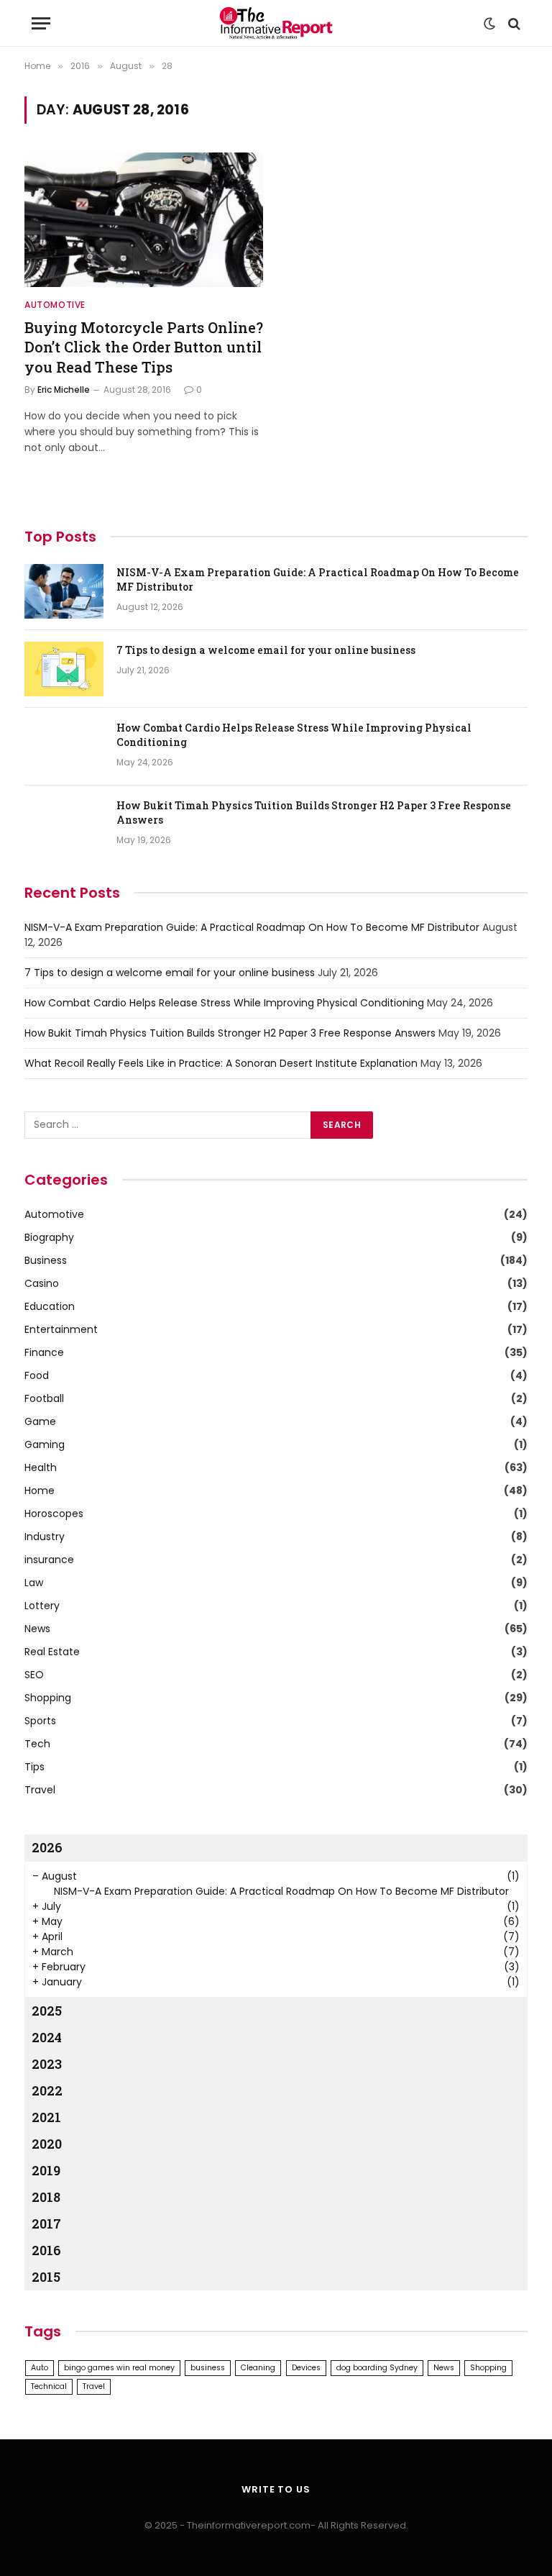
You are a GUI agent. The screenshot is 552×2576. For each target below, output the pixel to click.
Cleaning (258, 2368)
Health (41, 1467)
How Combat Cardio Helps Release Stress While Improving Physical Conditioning (294, 735)
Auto (40, 2368)
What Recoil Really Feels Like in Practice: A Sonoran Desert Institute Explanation (221, 1063)
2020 (47, 2144)
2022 (47, 2090)
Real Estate (52, 1652)
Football (44, 1398)
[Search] (513, 23)
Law (34, 1583)
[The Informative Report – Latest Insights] (276, 23)
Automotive (55, 305)
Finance (44, 1352)
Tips (34, 1767)
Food (37, 1375)
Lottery (42, 1606)
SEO (34, 1675)
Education (50, 1306)
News (37, 1629)
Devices (306, 2368)
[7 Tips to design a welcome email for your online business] (64, 669)
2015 (46, 2277)
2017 (46, 2224)
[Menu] (41, 23)
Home (40, 1490)
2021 (46, 2117)
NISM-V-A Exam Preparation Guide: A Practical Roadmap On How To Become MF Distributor (318, 579)
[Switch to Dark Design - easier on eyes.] (489, 24)
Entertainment (61, 1329)
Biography (49, 1237)
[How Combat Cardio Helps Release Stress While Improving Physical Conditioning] (64, 747)
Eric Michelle (64, 390)
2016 (46, 2250)
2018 (46, 2197)
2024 (47, 2037)
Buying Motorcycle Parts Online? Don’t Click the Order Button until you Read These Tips (144, 347)
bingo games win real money (119, 2368)
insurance (49, 1560)
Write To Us (276, 2489)
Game (40, 1421)
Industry (45, 1537)
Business (46, 1260)
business (208, 2368)
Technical (49, 2386)
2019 (46, 2170)
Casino (42, 1283)
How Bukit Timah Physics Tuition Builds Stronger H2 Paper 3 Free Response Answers (314, 813)
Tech (37, 1744)
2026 (47, 1847)
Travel (40, 1790)
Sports (40, 1721)
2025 (47, 2011)
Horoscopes (54, 1514)
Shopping (48, 1698)
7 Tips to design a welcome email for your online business (266, 650)
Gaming (45, 1444)
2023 (47, 2064)
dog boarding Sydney (377, 2368)
